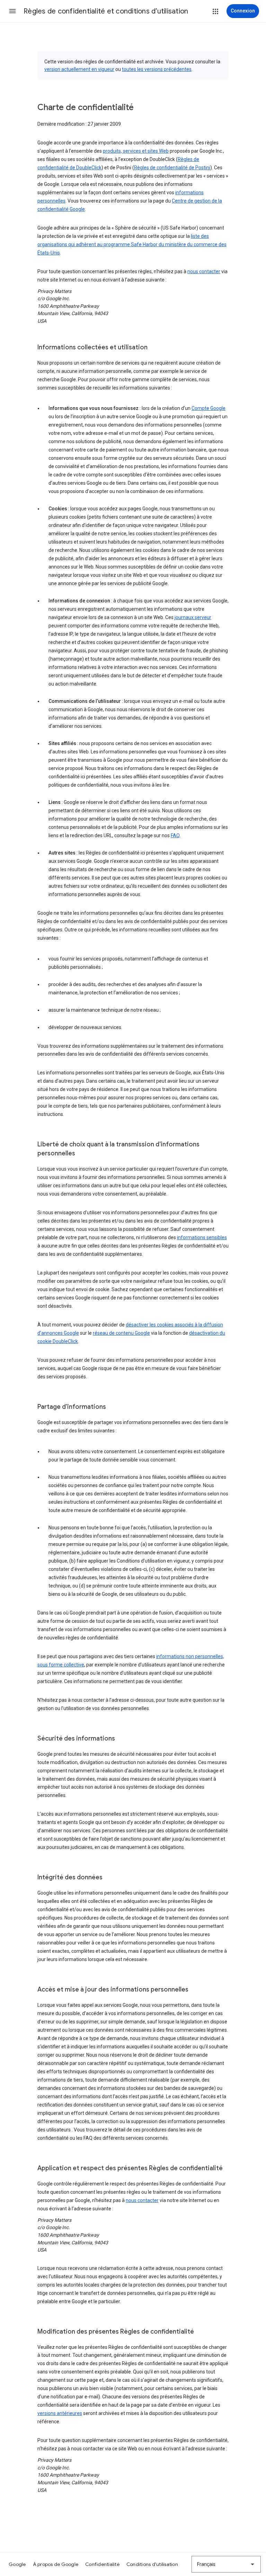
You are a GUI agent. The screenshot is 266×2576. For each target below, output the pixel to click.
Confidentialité (102, 2564)
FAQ (175, 835)
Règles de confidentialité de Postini (172, 168)
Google (17, 2564)
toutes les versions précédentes (157, 69)
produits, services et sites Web (136, 151)
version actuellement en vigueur (79, 69)
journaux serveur (193, 617)
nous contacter (204, 271)
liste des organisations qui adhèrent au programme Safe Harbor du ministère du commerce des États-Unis (132, 244)
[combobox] (226, 2564)
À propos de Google (56, 2564)
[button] (12, 11)
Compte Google (209, 408)
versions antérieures (60, 2413)
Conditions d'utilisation (152, 2564)
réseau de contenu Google (121, 1333)
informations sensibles (202, 1237)
